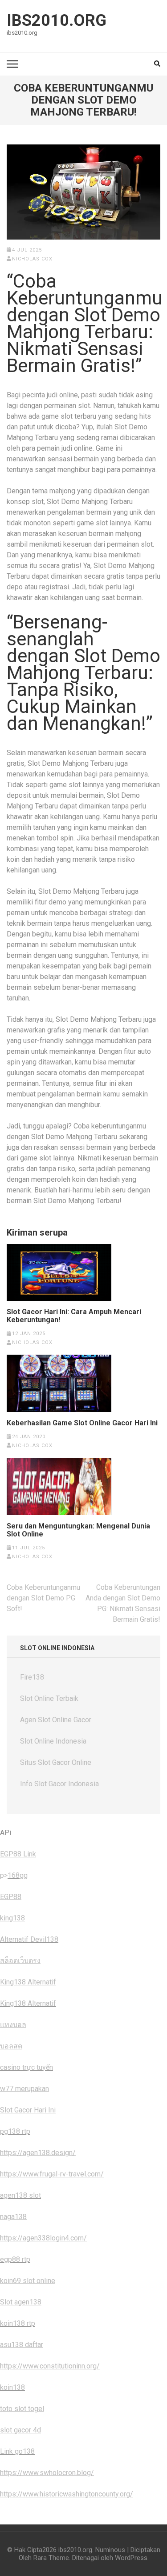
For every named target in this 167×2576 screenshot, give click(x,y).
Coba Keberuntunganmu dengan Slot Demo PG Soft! (43, 1598)
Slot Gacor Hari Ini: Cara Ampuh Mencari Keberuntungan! (74, 1316)
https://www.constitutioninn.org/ (50, 2366)
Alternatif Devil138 (29, 1939)
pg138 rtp (15, 2131)
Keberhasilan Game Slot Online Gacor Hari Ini (82, 1423)
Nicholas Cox (32, 259)
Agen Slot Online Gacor (56, 1720)
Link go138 (17, 2451)
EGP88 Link (18, 1854)
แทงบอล (13, 2025)
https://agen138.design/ (38, 2153)
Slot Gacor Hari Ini (28, 2110)
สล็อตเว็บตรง (20, 1961)
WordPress (131, 2558)
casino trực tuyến (26, 2067)
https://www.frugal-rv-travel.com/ (52, 2174)
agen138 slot (20, 2195)
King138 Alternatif (28, 1982)
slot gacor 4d (20, 2430)
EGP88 (11, 1897)
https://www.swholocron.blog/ (47, 2473)
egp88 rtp (15, 2259)
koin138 (12, 2387)
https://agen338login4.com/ (43, 2238)
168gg (18, 1875)
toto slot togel (22, 2409)
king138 (12, 1918)
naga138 (13, 2217)
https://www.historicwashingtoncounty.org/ (67, 2494)
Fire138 (32, 1677)
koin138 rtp (18, 2323)
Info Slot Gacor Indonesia (59, 1784)
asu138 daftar (22, 2345)
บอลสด (11, 2046)
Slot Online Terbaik (49, 1698)
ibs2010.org (57, 20)
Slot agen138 (21, 2302)
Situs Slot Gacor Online (56, 1762)
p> (4, 1875)
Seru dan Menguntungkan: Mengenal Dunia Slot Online (78, 1530)
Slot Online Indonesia (53, 1741)
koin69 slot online (28, 2281)
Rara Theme (51, 2558)
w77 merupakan (24, 2089)
